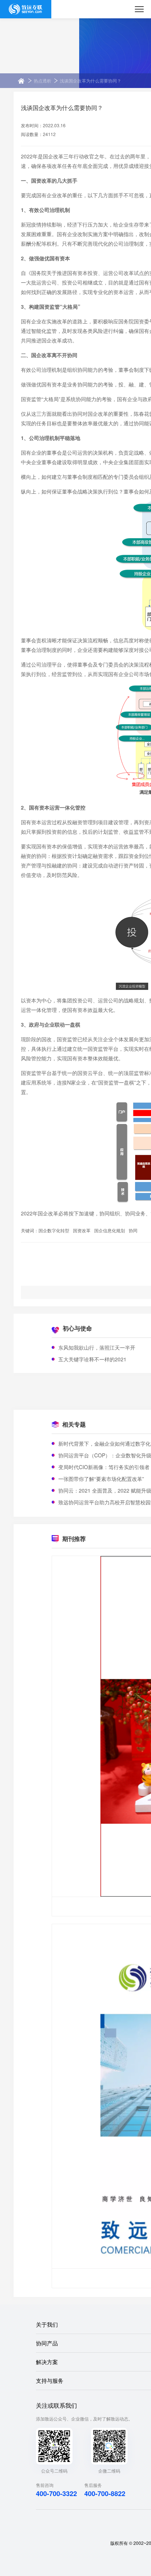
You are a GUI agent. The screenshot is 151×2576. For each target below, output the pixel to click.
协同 (133, 1230)
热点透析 (43, 80)
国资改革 (82, 1230)
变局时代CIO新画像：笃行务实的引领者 (104, 1467)
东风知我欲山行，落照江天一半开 (97, 1347)
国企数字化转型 (54, 1230)
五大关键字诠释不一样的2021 (92, 1359)
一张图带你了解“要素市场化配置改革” (101, 1479)
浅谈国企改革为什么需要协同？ (91, 80)
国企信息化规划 (110, 1230)
